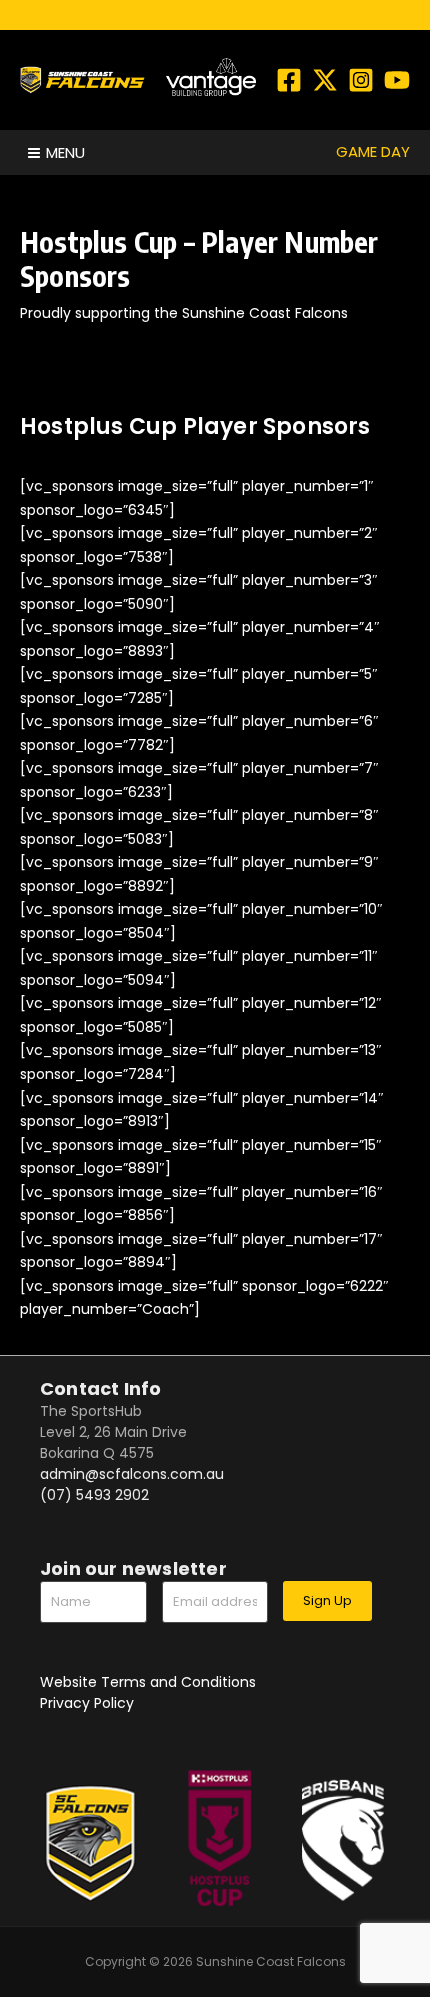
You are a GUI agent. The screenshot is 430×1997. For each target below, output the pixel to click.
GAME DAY (373, 151)
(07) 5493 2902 (94, 1495)
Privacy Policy (87, 1703)
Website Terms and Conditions (148, 1682)
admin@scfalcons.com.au (132, 1474)
